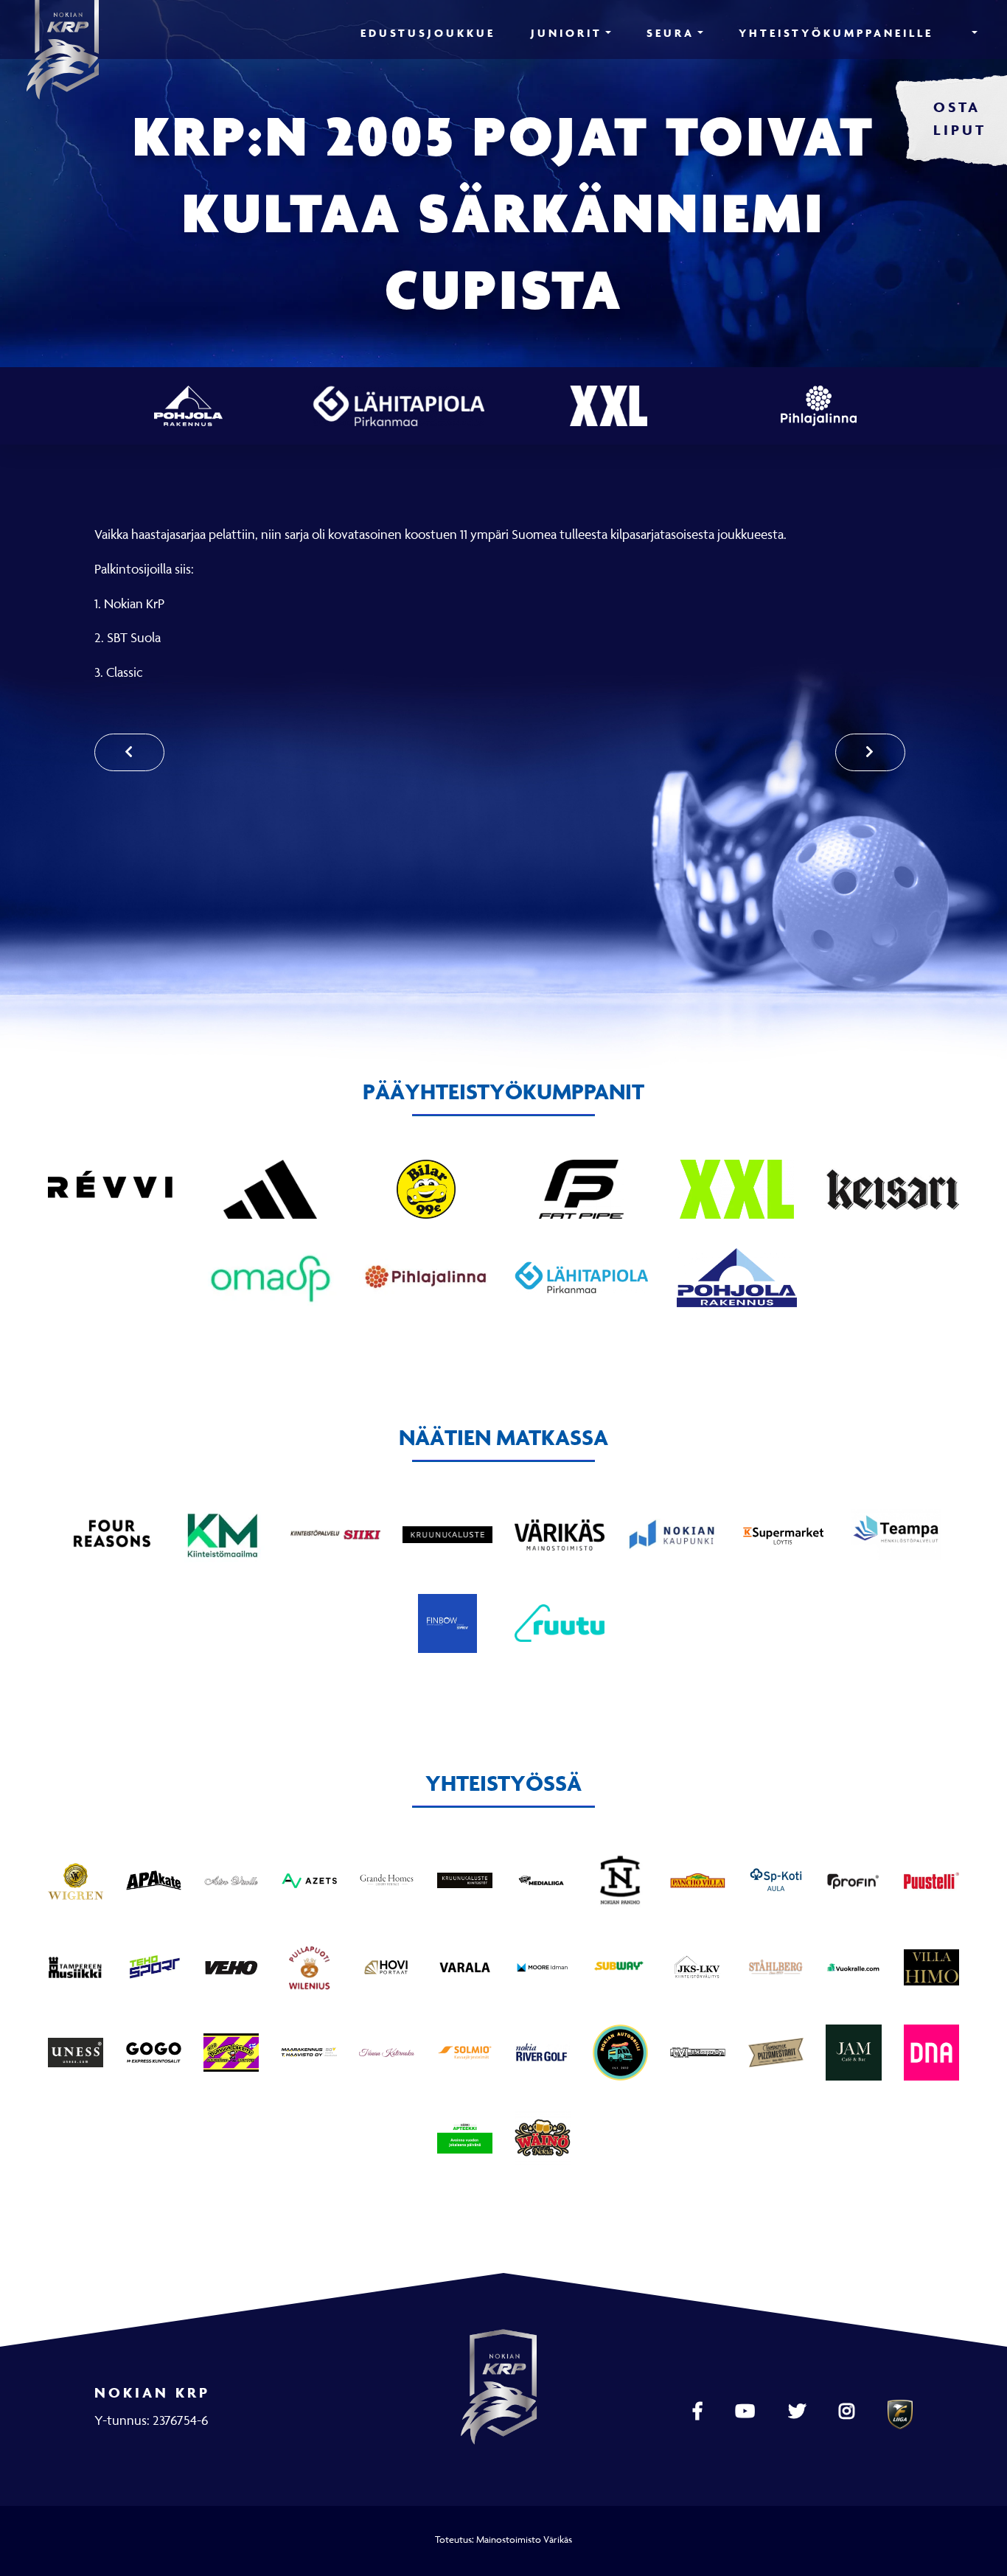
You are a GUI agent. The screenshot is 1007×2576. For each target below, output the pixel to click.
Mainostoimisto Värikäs (524, 2539)
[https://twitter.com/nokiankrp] (799, 2412)
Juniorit (567, 33)
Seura (670, 33)
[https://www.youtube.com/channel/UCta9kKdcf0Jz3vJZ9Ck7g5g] (747, 2412)
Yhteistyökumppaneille (836, 33)
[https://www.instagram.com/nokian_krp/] (849, 2412)
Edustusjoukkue (428, 33)
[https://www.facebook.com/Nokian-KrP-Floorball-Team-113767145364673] (699, 2412)
